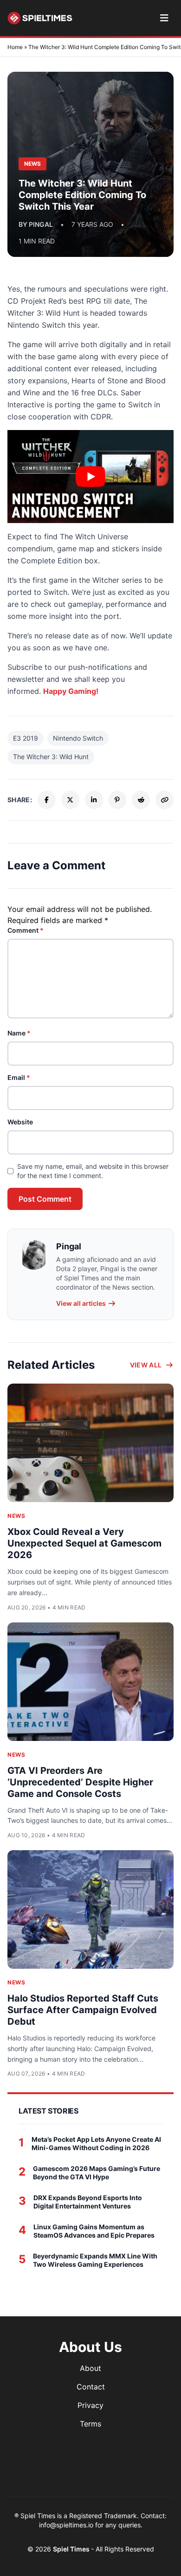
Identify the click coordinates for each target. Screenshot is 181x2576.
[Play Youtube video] (90, 477)
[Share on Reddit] (141, 800)
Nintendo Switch (78, 738)
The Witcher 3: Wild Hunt (51, 757)
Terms (90, 2424)
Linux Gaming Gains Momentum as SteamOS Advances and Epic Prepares (94, 2231)
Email (19, 1077)
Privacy (90, 2405)
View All (146, 1365)
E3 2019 (26, 738)
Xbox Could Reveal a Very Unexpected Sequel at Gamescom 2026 (84, 1543)
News (16, 1516)
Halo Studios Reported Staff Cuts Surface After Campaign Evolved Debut (83, 2010)
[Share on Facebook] (47, 800)
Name (19, 1033)
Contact (91, 2387)
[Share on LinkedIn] (94, 800)
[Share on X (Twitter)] (70, 800)
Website (20, 1122)
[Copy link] (165, 800)
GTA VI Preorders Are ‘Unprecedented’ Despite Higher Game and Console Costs (80, 1782)
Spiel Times (72, 2549)
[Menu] (164, 18)
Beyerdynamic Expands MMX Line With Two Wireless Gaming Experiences (95, 2260)
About (90, 2368)
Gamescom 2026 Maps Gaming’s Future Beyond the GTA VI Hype (97, 2173)
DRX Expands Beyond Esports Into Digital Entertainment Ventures (88, 2202)
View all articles (81, 1303)
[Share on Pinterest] (118, 800)
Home (15, 47)
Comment (26, 930)
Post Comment (45, 1199)
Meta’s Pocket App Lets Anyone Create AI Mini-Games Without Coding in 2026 (96, 2143)
